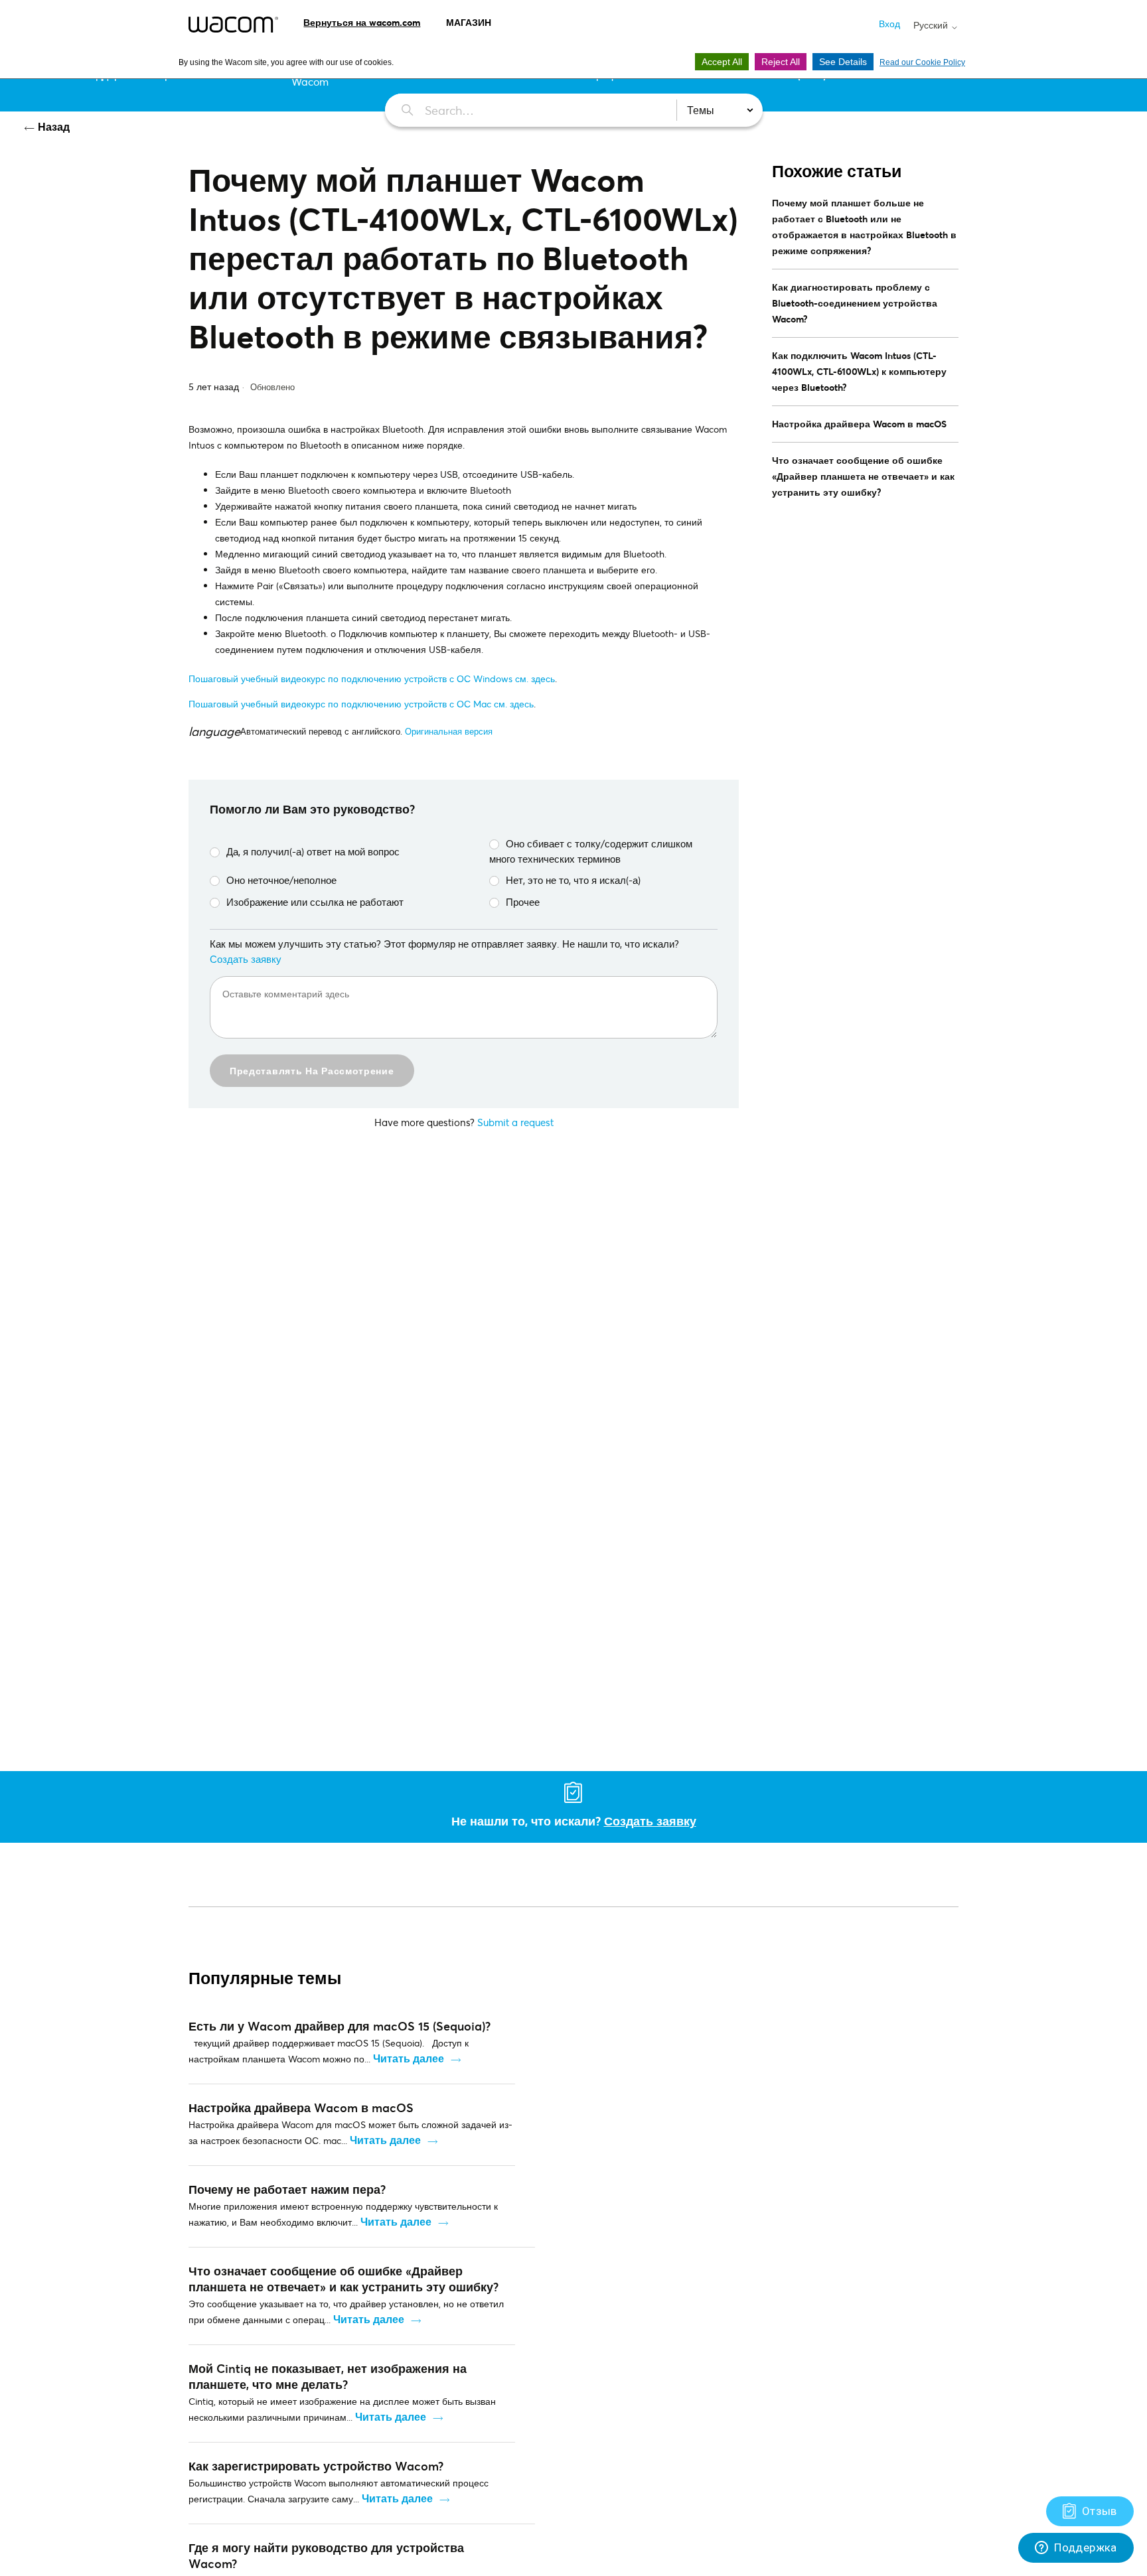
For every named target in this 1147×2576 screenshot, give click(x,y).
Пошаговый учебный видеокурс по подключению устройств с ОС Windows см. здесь (372, 679)
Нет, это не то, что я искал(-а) (573, 880)
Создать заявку (246, 959)
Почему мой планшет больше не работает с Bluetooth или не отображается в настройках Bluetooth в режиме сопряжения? (864, 227)
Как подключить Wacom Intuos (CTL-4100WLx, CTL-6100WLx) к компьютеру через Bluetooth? (859, 371)
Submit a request (515, 1122)
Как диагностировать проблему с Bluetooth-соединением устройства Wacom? (855, 303)
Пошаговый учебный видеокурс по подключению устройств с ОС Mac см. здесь (361, 704)
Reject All (781, 62)
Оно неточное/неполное (281, 880)
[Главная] (233, 25)
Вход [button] (889, 24)
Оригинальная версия (449, 731)
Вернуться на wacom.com (362, 22)
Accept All (722, 62)
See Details (843, 62)
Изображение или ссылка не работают (315, 902)
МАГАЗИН (469, 22)
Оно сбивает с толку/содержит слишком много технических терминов (591, 851)
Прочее (523, 902)
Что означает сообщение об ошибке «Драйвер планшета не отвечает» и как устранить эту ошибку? (863, 476)
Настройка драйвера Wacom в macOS (859, 424)
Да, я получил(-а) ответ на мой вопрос (313, 851)
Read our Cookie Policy (922, 62)
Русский (932, 25)
